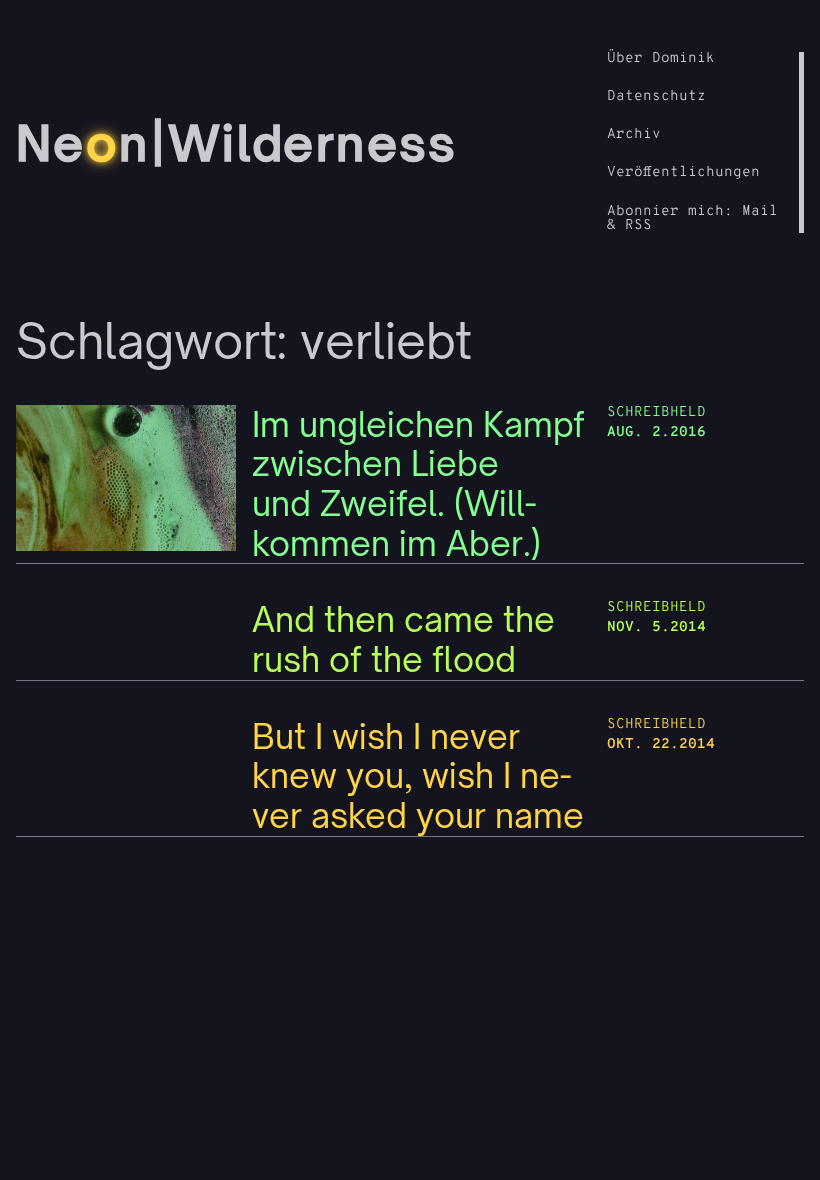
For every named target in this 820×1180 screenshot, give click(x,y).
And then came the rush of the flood (403, 639)
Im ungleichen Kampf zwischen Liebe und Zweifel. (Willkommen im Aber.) (418, 484)
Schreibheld (656, 412)
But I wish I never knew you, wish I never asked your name (418, 776)
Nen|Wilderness (237, 142)
